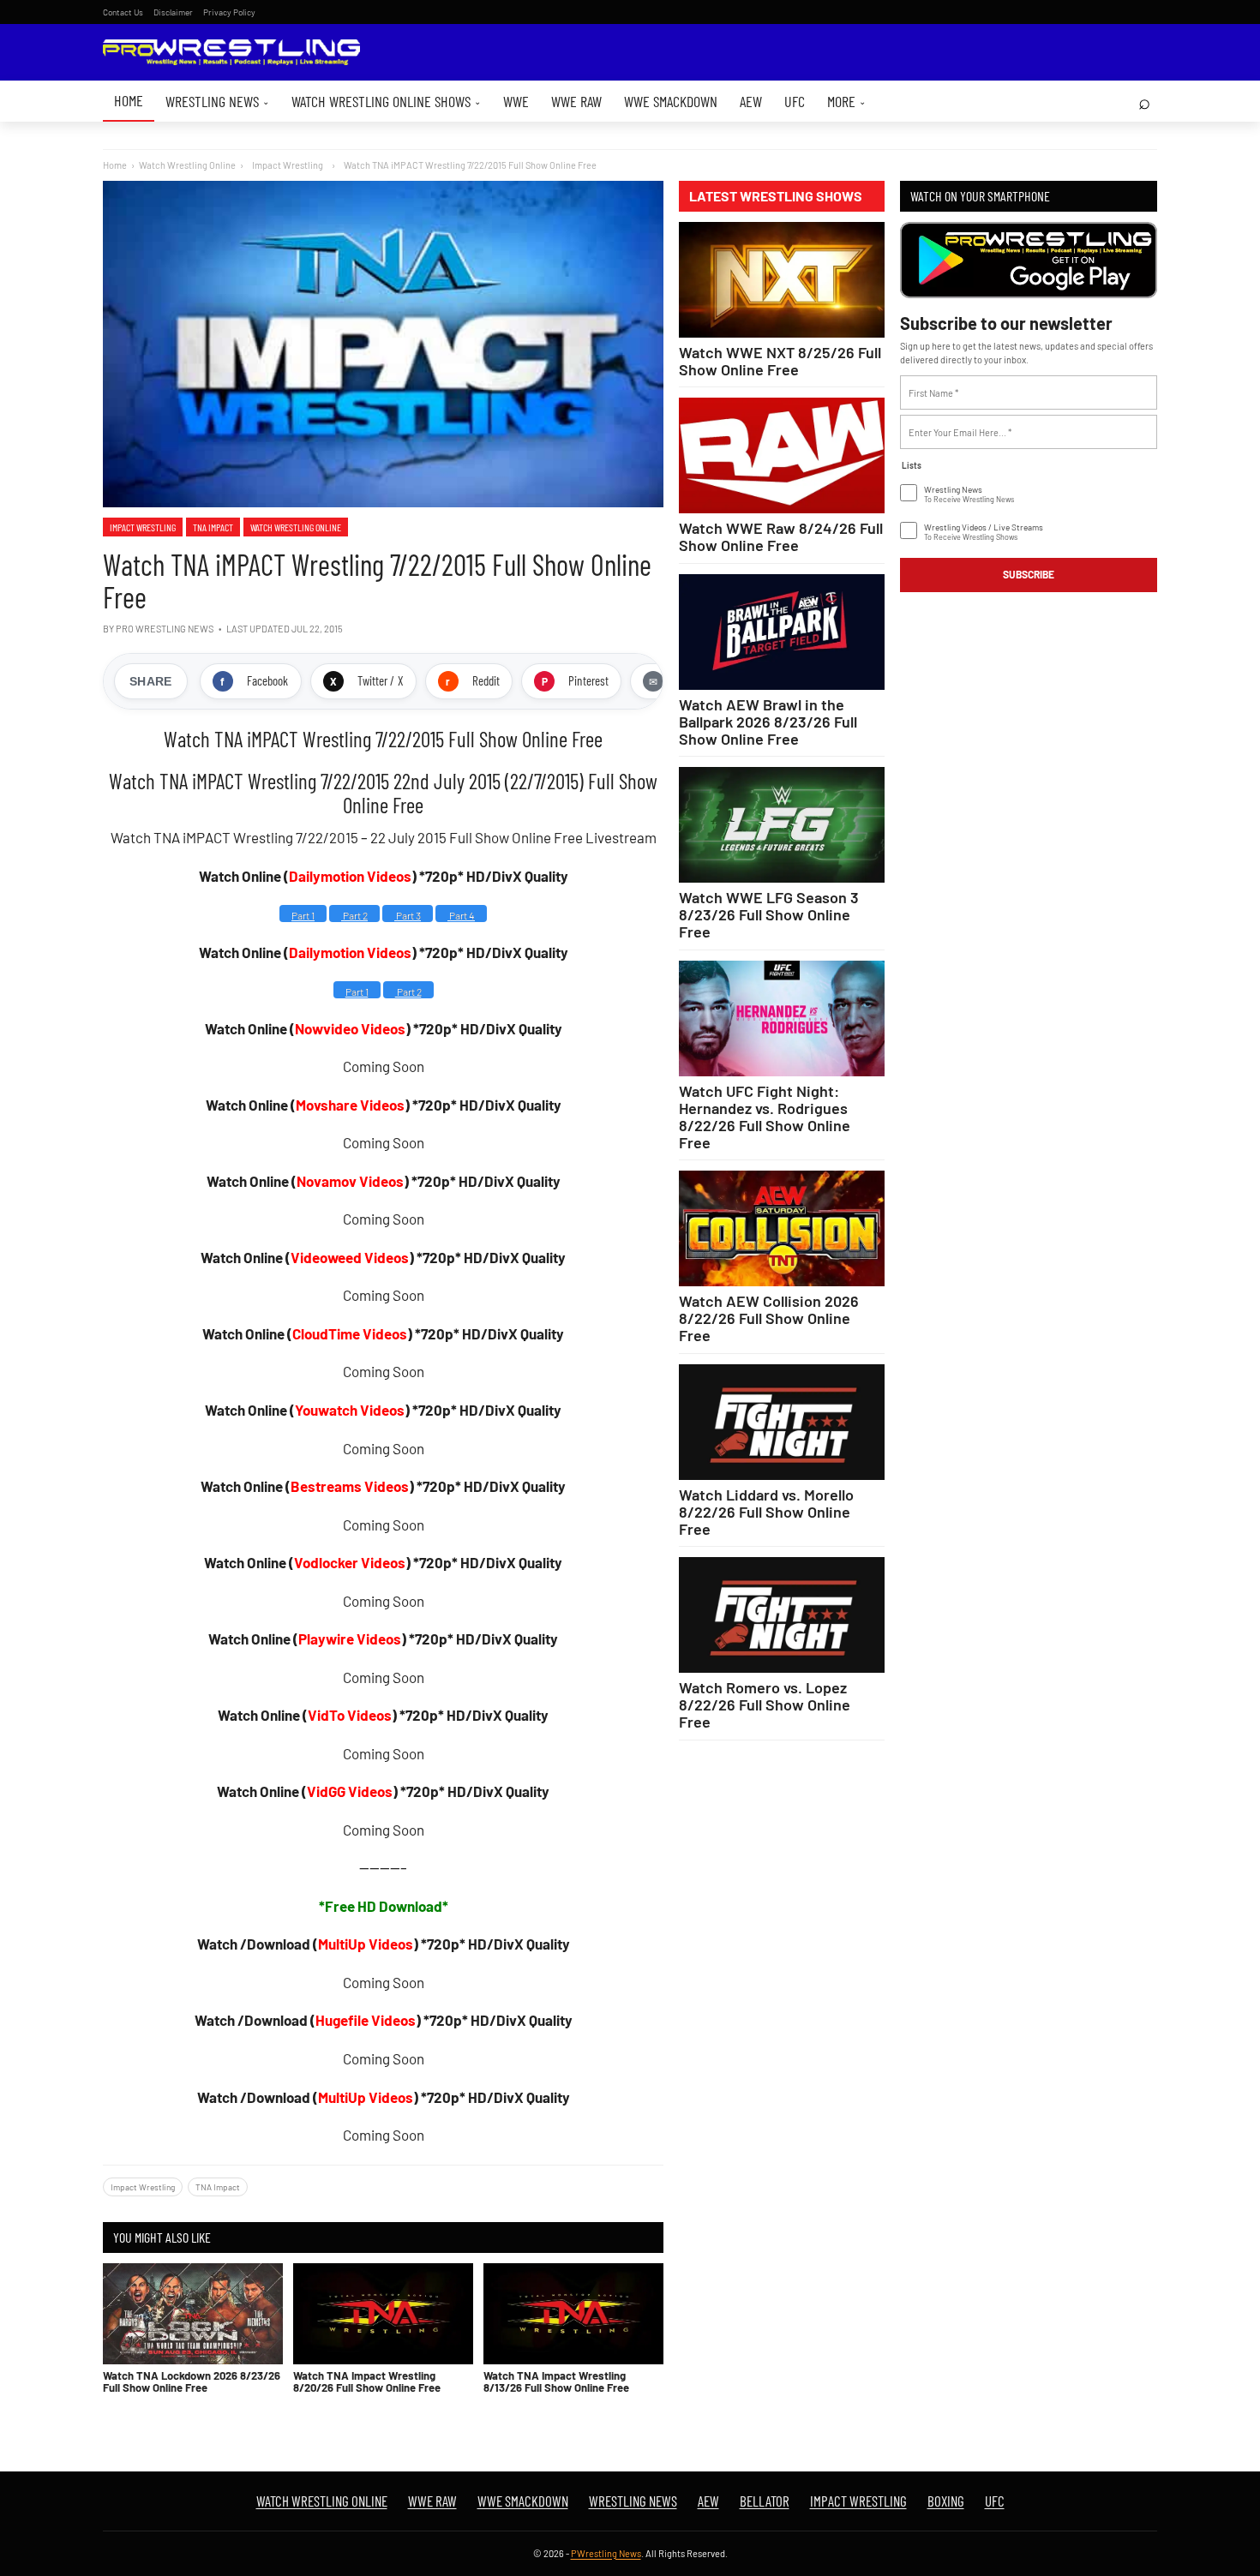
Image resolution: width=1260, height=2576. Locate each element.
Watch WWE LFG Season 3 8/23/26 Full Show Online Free (769, 914)
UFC (795, 101)
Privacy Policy (229, 12)
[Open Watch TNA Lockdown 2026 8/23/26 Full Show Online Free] (193, 2314)
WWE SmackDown (671, 101)
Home (129, 100)
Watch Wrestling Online (187, 165)
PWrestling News (606, 2553)
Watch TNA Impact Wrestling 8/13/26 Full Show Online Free (556, 2381)
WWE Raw (576, 101)
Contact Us (123, 12)
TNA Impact (213, 527)
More (846, 101)
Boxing (946, 2501)
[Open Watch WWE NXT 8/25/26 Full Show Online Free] (782, 280)
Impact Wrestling (143, 527)
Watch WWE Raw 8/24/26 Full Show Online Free (781, 536)
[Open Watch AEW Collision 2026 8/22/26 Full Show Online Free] (782, 1228)
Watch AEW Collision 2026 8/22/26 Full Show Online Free (769, 1318)
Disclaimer (173, 12)
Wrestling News (217, 101)
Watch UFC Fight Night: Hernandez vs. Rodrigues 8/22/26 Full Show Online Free (765, 1117)
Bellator (765, 2501)
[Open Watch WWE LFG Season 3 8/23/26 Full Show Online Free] (782, 825)
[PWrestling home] (231, 53)
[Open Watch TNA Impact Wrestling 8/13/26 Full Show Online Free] (573, 2314)
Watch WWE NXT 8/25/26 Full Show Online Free (780, 361)
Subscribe (1029, 574)
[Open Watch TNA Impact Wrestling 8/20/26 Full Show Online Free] (383, 2314)
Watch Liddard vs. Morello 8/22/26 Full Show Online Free (766, 1512)
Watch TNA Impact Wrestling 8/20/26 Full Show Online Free (367, 2381)
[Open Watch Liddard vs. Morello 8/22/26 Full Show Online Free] (782, 1422)
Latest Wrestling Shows (776, 196)
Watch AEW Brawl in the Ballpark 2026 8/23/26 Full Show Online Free (768, 722)
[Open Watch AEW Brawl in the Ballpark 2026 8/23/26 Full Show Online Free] (782, 632)
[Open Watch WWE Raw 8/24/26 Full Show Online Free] (782, 455)
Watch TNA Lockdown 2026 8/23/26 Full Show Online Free (192, 2381)
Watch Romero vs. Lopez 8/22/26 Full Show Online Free (765, 1704)
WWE (516, 101)
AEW (751, 101)
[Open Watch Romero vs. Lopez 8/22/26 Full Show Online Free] (782, 1615)
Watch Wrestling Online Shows (386, 101)
